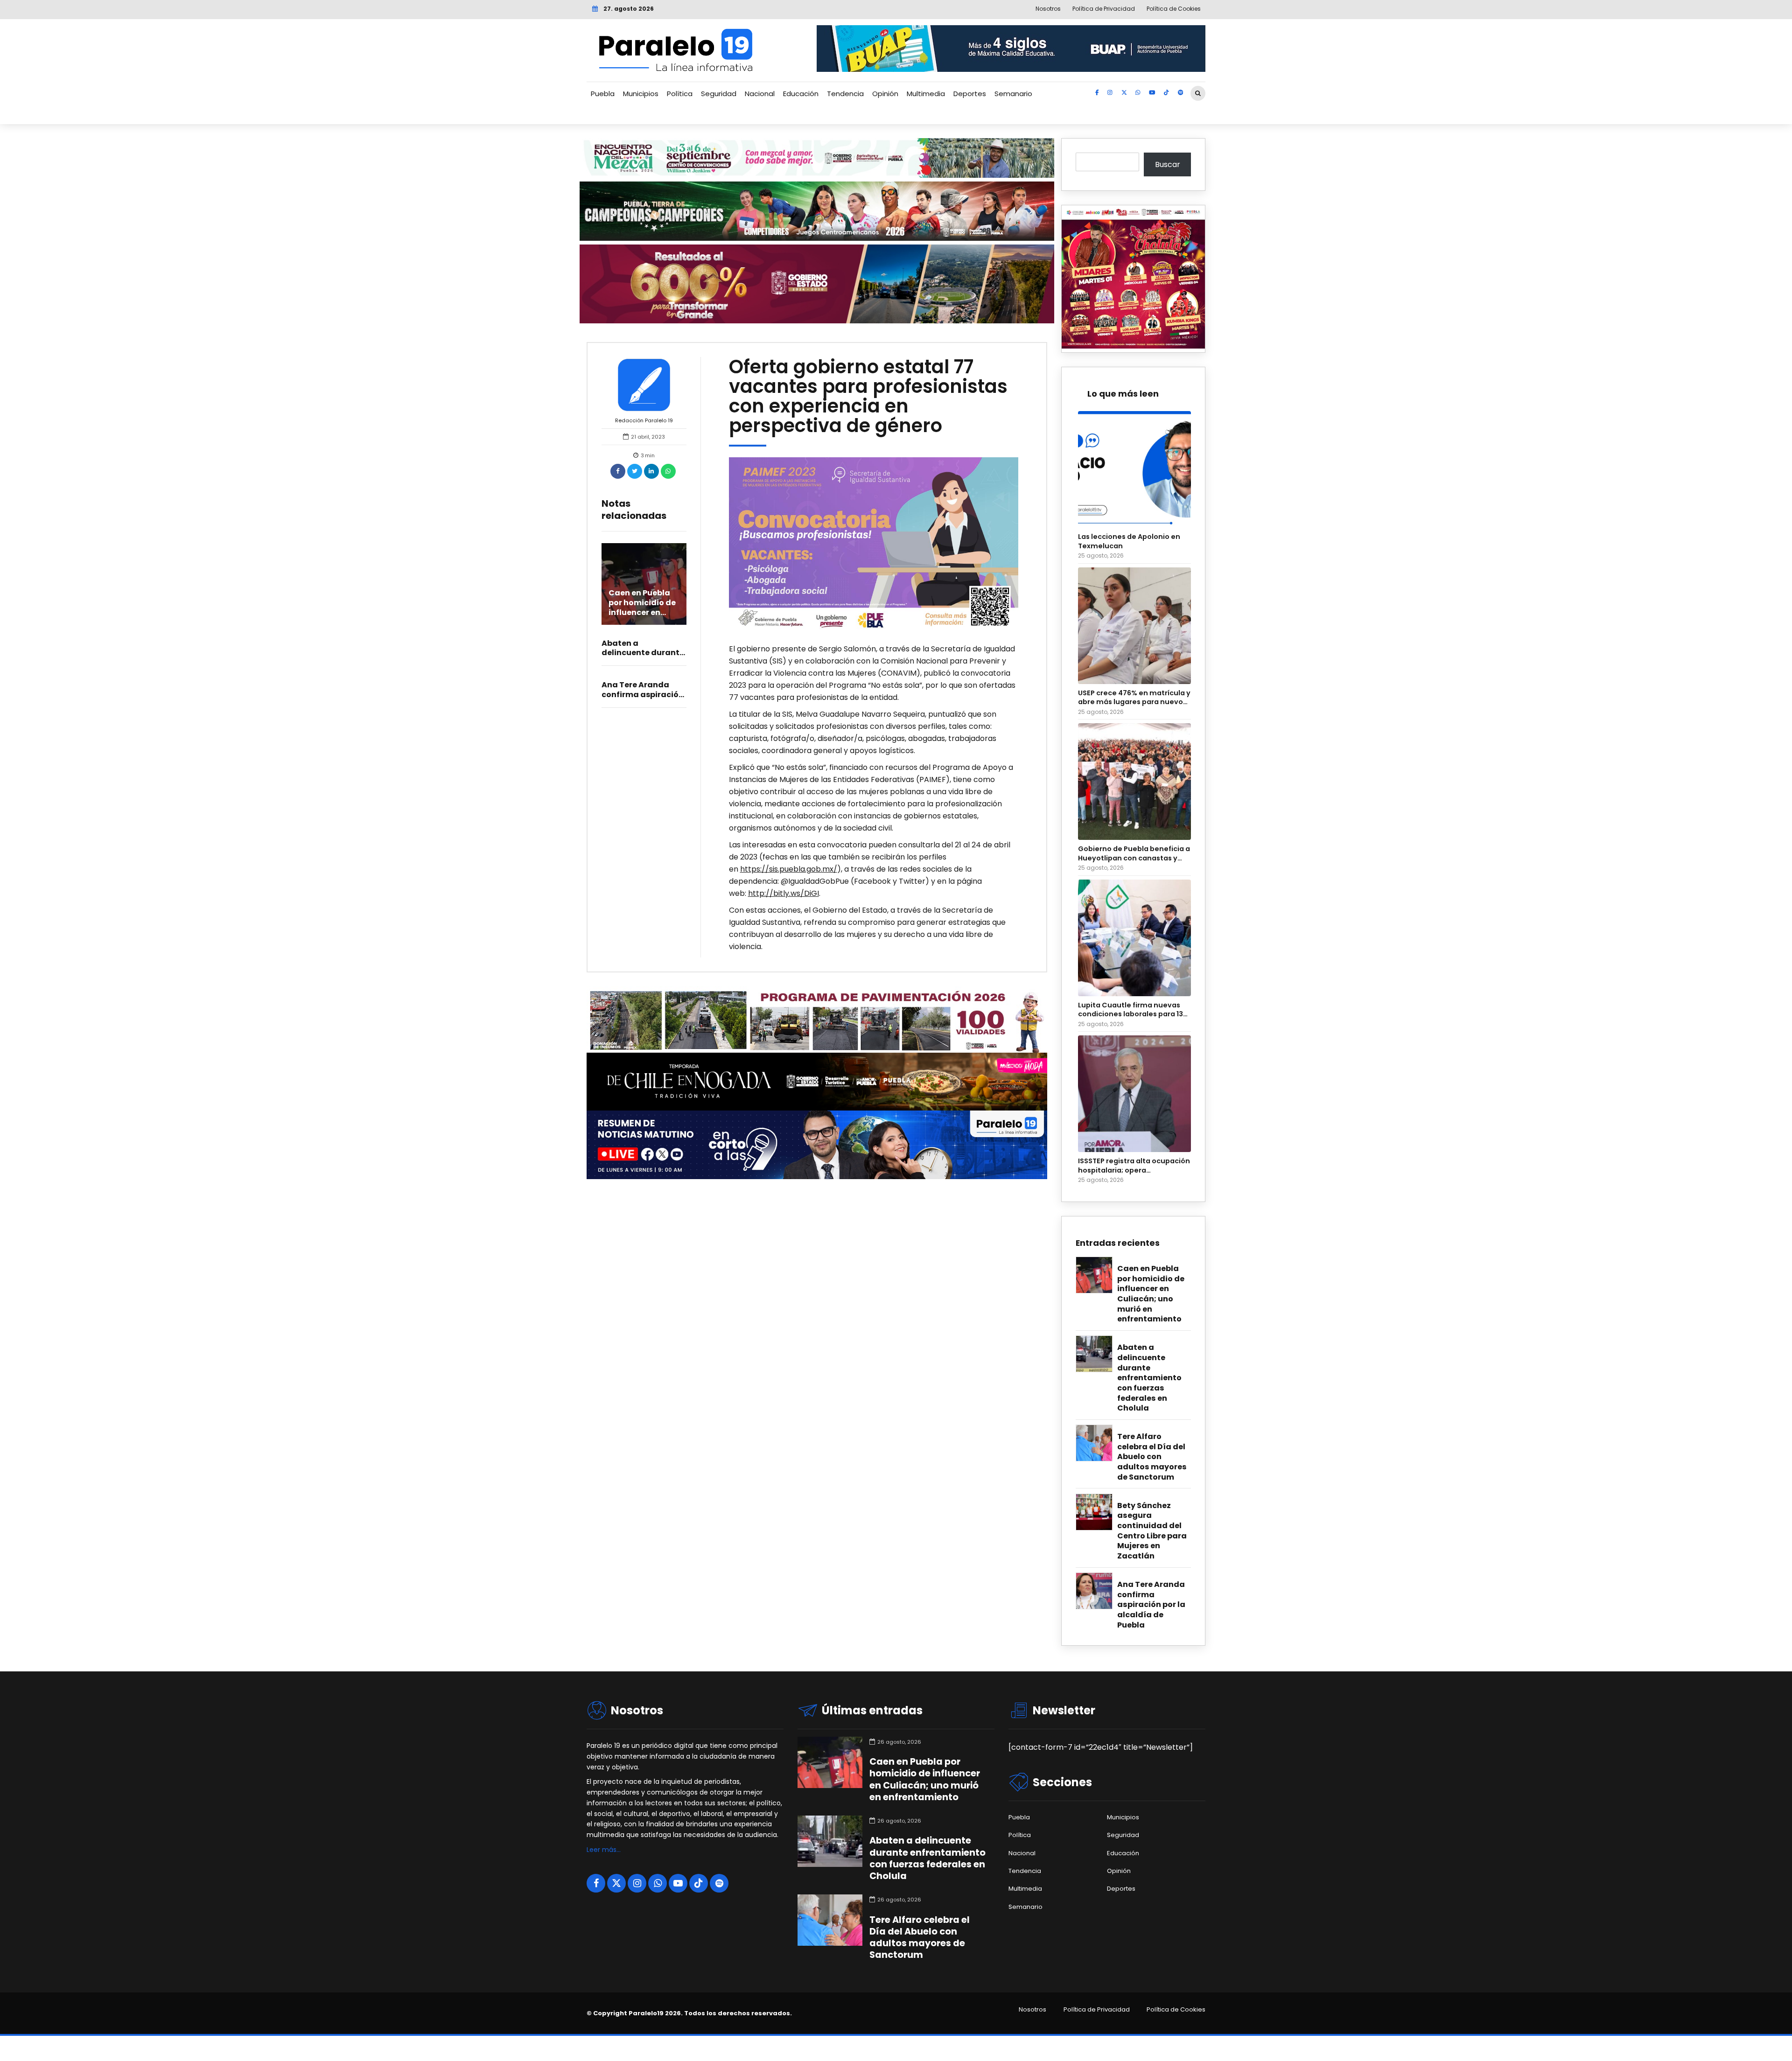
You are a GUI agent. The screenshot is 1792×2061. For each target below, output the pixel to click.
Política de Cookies (1176, 2010)
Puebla (603, 94)
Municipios (641, 94)
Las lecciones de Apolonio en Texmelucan (1129, 541)
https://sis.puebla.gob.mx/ (789, 869)
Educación (801, 94)
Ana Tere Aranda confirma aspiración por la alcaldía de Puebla (1151, 1605)
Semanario (1013, 94)
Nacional (760, 94)
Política (680, 94)
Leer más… (604, 1850)
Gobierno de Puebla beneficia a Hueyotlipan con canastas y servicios (1134, 854)
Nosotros (1032, 2010)
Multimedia (926, 94)
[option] (874, 545)
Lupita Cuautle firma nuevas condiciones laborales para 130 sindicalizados (1133, 1010)
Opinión (885, 94)
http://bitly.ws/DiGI (784, 893)
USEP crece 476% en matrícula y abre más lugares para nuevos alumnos (1134, 698)
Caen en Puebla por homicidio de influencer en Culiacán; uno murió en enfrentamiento (642, 617)
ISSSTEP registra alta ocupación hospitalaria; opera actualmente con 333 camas (1134, 1166)
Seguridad (719, 94)
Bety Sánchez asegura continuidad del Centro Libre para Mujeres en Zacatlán (1152, 1531)
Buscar (1168, 164)
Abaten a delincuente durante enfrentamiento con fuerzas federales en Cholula (1149, 1378)
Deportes (970, 94)
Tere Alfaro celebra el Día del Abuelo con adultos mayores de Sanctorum (1152, 1457)
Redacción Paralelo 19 (644, 420)
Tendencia (845, 94)
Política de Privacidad (1097, 2010)
